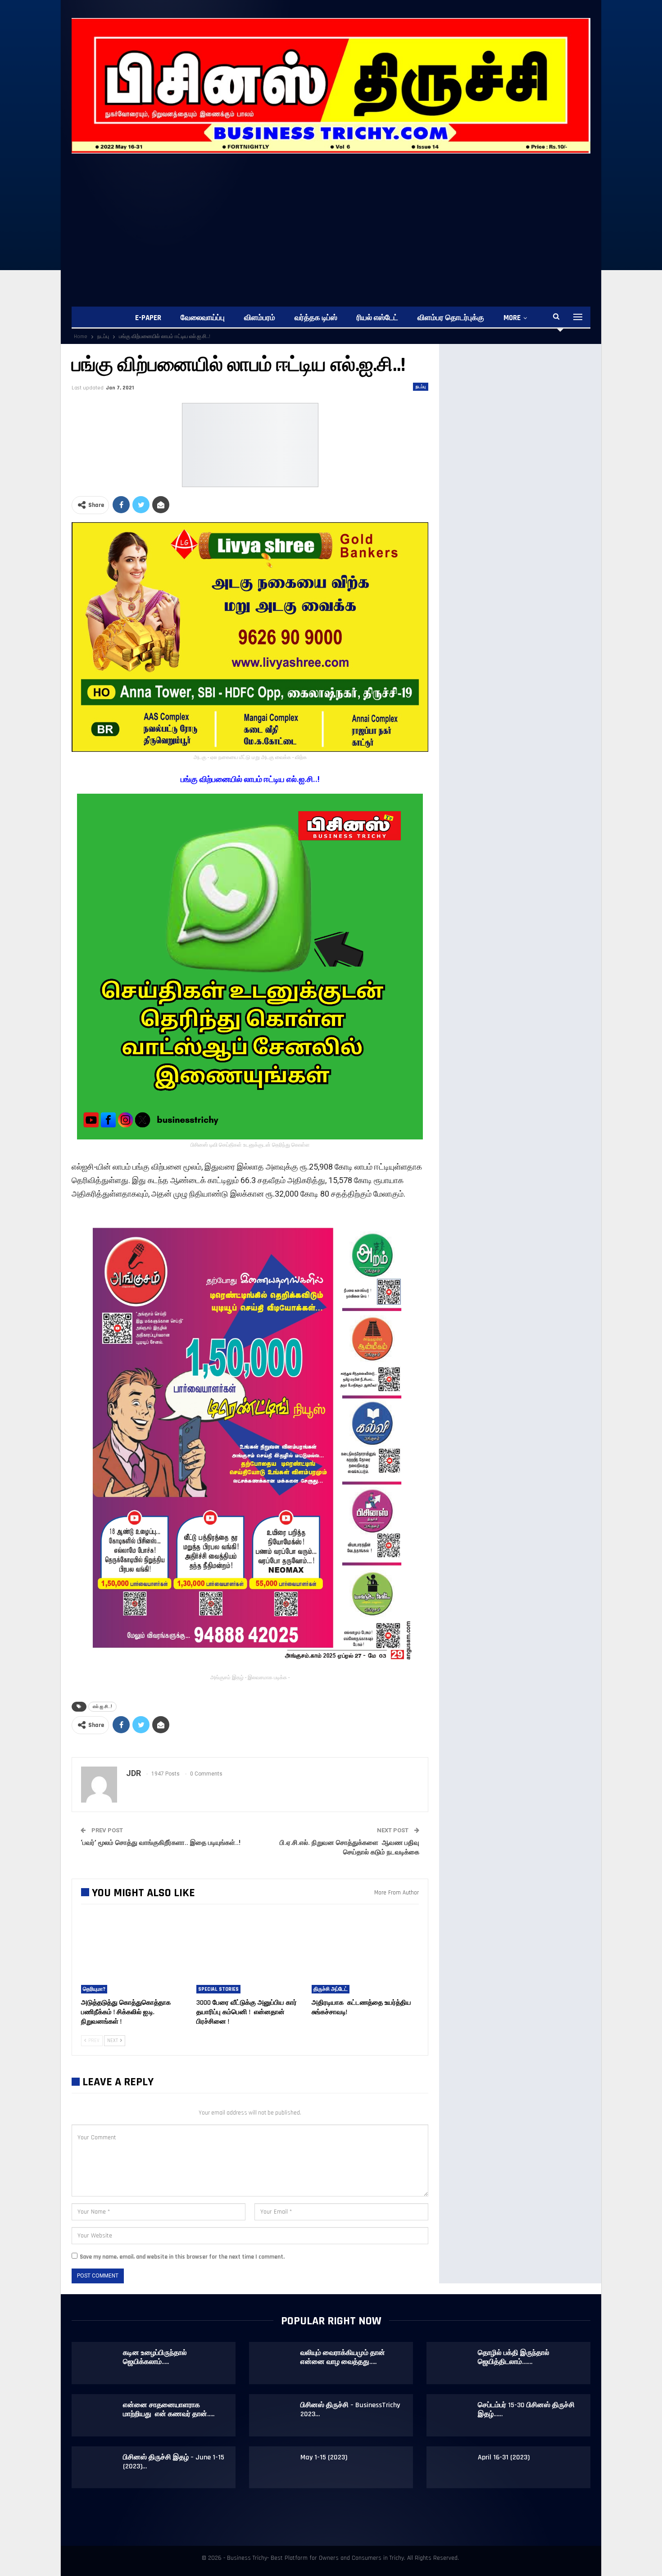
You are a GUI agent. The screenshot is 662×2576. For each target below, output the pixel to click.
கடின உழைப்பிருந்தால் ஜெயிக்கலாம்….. (155, 2357)
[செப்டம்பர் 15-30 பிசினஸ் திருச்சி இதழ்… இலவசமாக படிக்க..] (453, 2415)
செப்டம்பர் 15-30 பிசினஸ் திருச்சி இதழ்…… (526, 2410)
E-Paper (148, 318)
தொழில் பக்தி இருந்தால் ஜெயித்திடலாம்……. (514, 2357)
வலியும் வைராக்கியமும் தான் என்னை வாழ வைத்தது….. (343, 2357)
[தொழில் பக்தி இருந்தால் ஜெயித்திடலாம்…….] (453, 2363)
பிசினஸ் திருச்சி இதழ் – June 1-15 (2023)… (174, 2462)
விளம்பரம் (260, 318)
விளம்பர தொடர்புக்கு (451, 318)
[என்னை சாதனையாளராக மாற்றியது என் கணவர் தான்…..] (98, 2415)
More (512, 318)
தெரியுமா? (94, 1989)
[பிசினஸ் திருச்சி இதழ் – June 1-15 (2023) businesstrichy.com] (98, 2468)
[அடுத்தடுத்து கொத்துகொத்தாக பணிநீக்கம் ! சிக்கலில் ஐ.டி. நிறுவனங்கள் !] (135, 1956)
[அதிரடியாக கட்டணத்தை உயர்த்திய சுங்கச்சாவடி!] (365, 1956)
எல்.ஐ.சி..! (102, 1706)
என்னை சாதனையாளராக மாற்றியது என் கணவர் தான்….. (169, 2410)
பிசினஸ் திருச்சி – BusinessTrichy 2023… (350, 2410)
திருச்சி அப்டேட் (331, 1989)
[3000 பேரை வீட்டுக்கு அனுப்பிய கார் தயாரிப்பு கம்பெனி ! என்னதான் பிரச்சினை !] (250, 1956)
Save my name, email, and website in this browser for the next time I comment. (182, 2257)
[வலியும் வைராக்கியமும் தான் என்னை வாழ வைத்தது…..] (275, 2363)
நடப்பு (421, 387)
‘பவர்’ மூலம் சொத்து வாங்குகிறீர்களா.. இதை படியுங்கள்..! (161, 1843)
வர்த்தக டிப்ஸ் (316, 318)
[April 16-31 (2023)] (453, 2468)
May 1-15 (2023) (324, 2457)
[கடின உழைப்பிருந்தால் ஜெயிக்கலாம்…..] (98, 2363)
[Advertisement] (331, 221)
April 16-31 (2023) (504, 2457)
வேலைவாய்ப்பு (203, 318)
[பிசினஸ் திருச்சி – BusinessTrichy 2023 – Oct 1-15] (275, 2415)
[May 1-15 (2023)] (275, 2468)
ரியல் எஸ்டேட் (377, 318)
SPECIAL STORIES (218, 1989)
